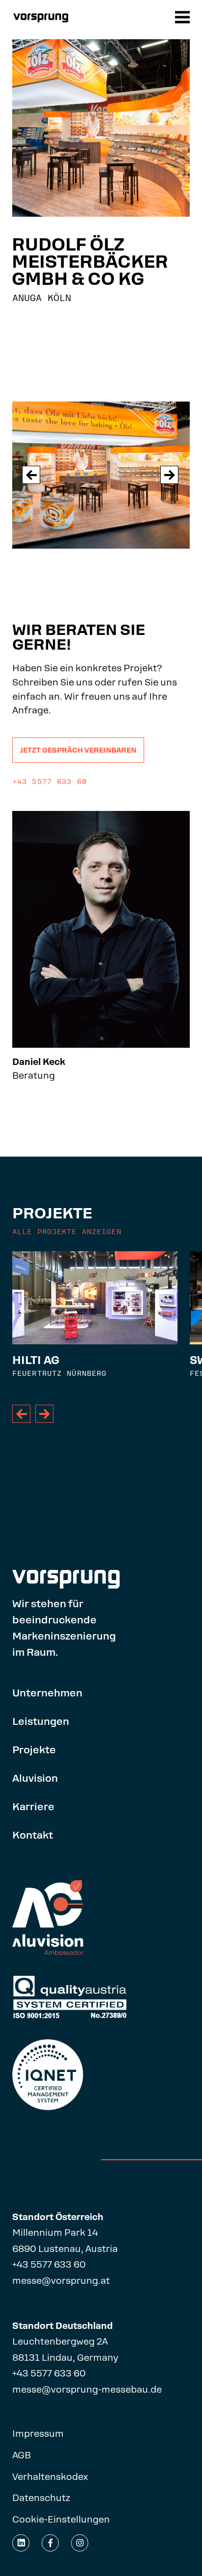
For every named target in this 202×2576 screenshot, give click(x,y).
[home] (42, 18)
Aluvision (35, 1778)
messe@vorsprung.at (61, 2281)
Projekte (34, 1750)
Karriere (33, 1807)
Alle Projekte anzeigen (67, 1232)
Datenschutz (41, 2498)
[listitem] (95, 1321)
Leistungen (41, 1721)
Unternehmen (47, 1693)
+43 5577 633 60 (49, 2264)
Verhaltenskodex (50, 2477)
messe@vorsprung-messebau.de (87, 2389)
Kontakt (33, 1835)
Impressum (38, 2434)
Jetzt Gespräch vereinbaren (78, 750)
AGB (22, 2455)
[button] (184, 18)
